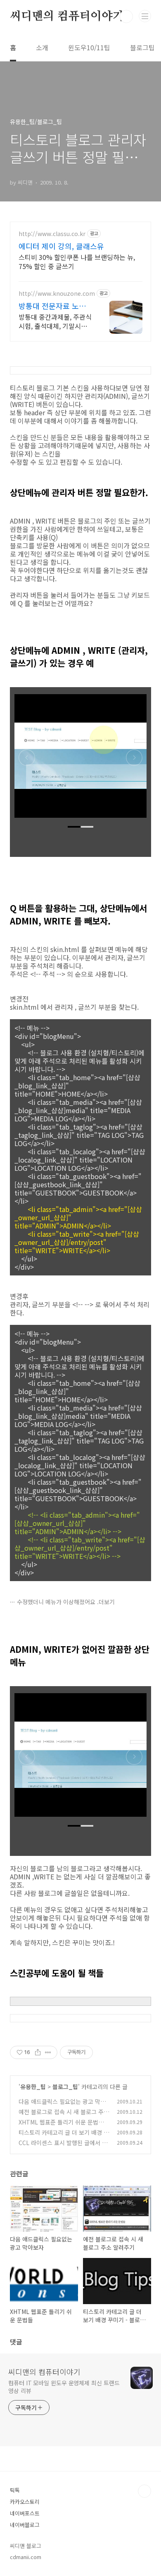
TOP (144, 2491)
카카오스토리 (25, 2502)
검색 (126, 16)
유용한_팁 (33, 2087)
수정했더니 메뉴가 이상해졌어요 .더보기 (66, 1602)
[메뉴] (145, 16)
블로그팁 (142, 47)
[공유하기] (38, 2052)
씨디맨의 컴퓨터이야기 (67, 16)
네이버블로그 (25, 2525)
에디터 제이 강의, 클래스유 (61, 246)
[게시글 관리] (48, 2052)
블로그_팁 (65, 2087)
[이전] (27, 760)
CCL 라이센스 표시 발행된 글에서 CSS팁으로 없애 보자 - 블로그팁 (64, 2147)
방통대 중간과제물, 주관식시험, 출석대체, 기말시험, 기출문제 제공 (55, 321)
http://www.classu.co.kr (52, 234)
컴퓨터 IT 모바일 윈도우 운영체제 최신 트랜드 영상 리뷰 (64, 2387)
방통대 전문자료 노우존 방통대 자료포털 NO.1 (56, 306)
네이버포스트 (25, 2513)
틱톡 (15, 2490)
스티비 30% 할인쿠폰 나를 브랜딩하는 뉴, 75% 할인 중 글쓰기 (77, 261)
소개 (42, 47)
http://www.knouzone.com (57, 294)
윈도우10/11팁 (89, 47)
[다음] (134, 760)
